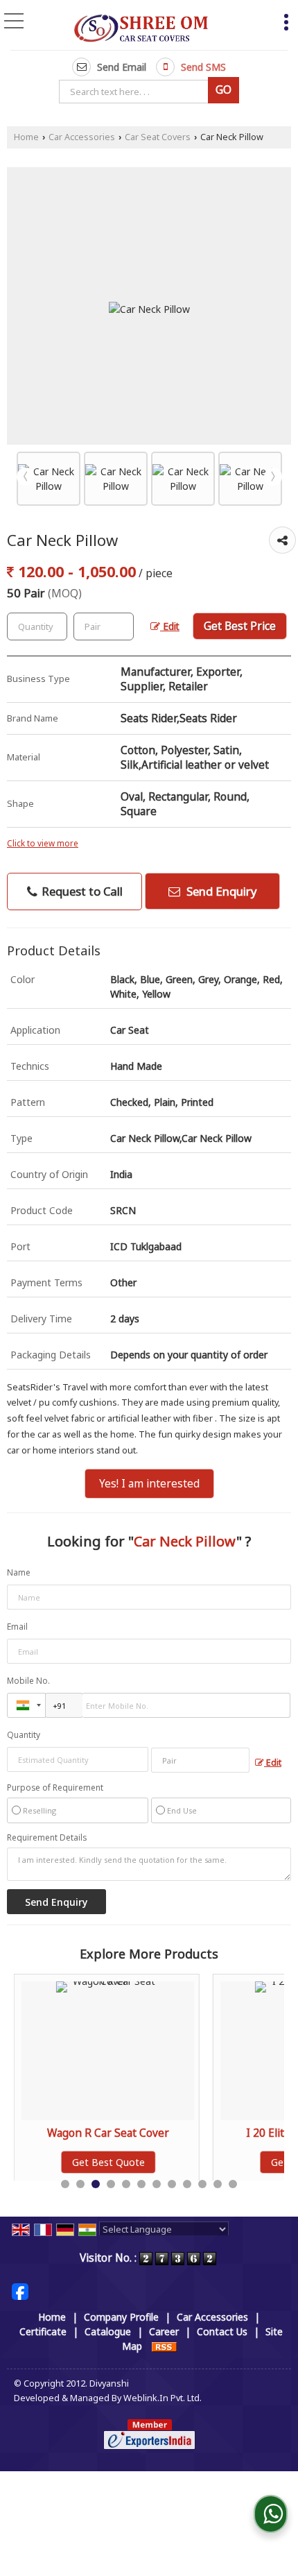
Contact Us (222, 2331)
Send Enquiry (220, 891)
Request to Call (81, 891)
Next (273, 477)
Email (17, 1627)
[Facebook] (20, 2291)
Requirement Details (47, 1838)
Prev (26, 477)
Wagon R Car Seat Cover (78, 2133)
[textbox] (136, 92)
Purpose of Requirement (55, 1788)
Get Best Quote (78, 2162)
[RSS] (164, 2346)
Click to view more (43, 843)
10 (202, 2184)
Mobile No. (28, 1681)
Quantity (24, 1735)
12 (233, 2184)
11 (218, 2184)
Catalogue (108, 2331)
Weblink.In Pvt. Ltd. (163, 2398)
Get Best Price (240, 626)
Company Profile (121, 2317)
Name (19, 1572)
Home (26, 137)
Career (164, 2331)
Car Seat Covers (158, 137)
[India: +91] (26, 1705)
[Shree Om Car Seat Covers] (141, 26)
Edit (170, 626)
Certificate (43, 2331)
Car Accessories (82, 137)
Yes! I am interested (149, 1484)
